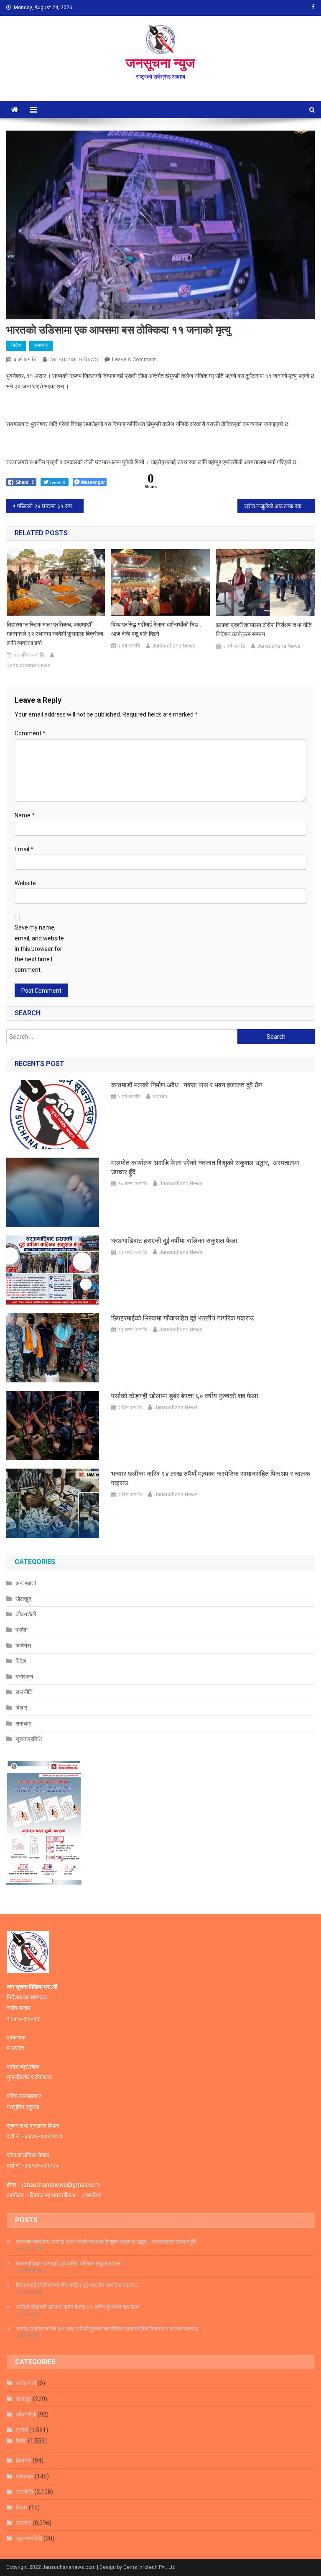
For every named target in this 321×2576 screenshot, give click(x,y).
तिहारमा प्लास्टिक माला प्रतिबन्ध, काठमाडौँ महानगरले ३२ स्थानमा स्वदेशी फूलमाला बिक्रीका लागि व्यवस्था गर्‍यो (55, 634)
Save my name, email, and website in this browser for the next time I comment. (39, 949)
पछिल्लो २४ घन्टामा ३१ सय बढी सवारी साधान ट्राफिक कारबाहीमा (50, 506)
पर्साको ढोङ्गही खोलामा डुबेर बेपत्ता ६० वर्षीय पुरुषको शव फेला (185, 1396)
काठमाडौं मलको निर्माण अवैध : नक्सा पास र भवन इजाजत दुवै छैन (187, 1085)
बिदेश (16, 345)
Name (25, 815)
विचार (21, 1708)
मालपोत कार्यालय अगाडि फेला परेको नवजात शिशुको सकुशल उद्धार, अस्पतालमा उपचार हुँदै (205, 1167)
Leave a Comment (134, 359)
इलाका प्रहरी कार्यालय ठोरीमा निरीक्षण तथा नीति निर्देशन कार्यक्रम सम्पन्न (264, 629)
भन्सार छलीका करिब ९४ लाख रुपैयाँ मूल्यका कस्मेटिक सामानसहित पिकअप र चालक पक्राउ (211, 1478)
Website (25, 883)
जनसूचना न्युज (160, 63)
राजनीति (24, 1692)
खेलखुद (23, 1599)
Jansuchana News (74, 359)
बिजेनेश (23, 1646)
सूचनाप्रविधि (29, 1739)
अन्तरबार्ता (26, 1583)
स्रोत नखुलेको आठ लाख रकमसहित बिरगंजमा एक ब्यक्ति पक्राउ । (279, 506)
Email (24, 849)
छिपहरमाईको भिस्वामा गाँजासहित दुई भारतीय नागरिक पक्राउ (182, 1318)
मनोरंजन (24, 1677)
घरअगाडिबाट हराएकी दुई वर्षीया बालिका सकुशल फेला (174, 1241)
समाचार (41, 345)
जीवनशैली (26, 1614)
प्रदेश (22, 1630)
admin (160, 1097)
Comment (30, 733)
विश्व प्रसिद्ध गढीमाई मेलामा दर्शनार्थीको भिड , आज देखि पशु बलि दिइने (156, 629)
